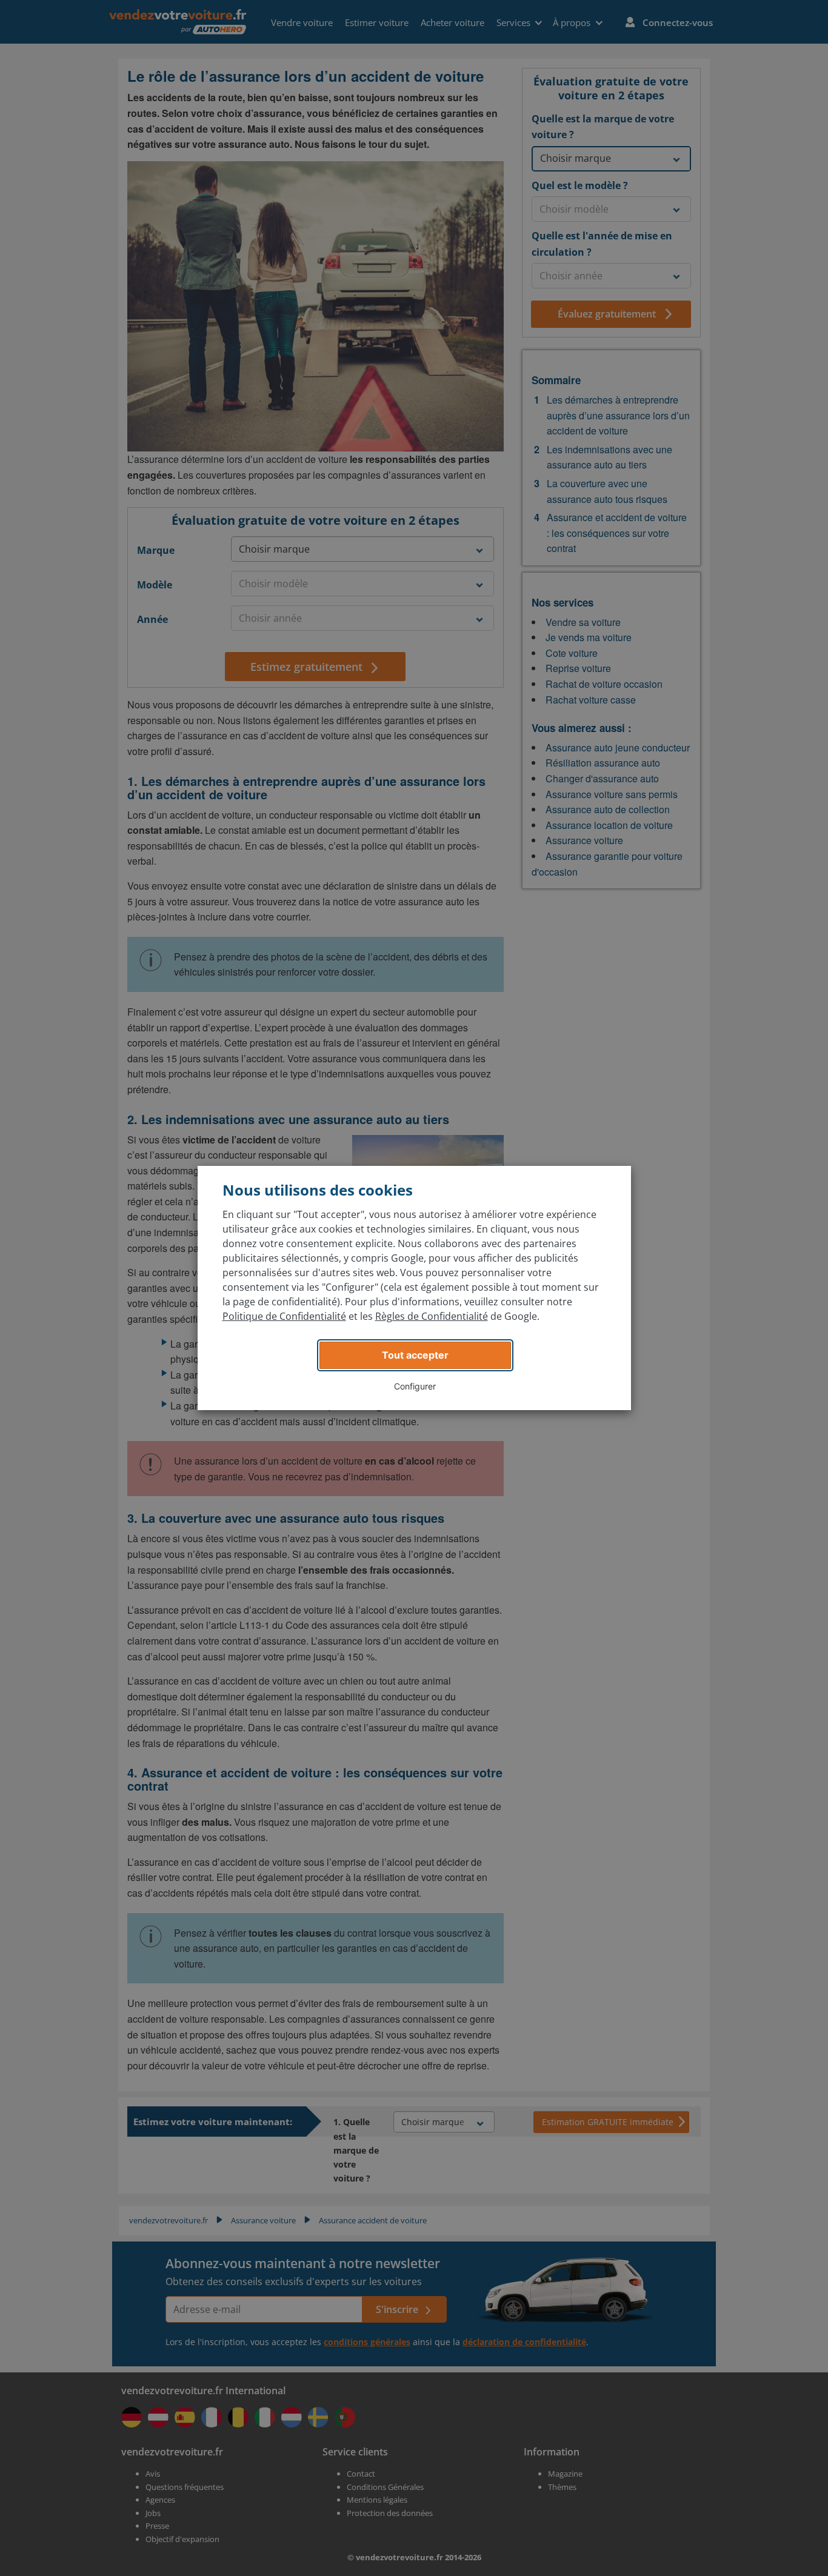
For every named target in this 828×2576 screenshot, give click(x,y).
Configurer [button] (415, 1386)
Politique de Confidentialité (284, 1316)
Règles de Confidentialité (432, 1316)
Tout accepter (415, 1355)
